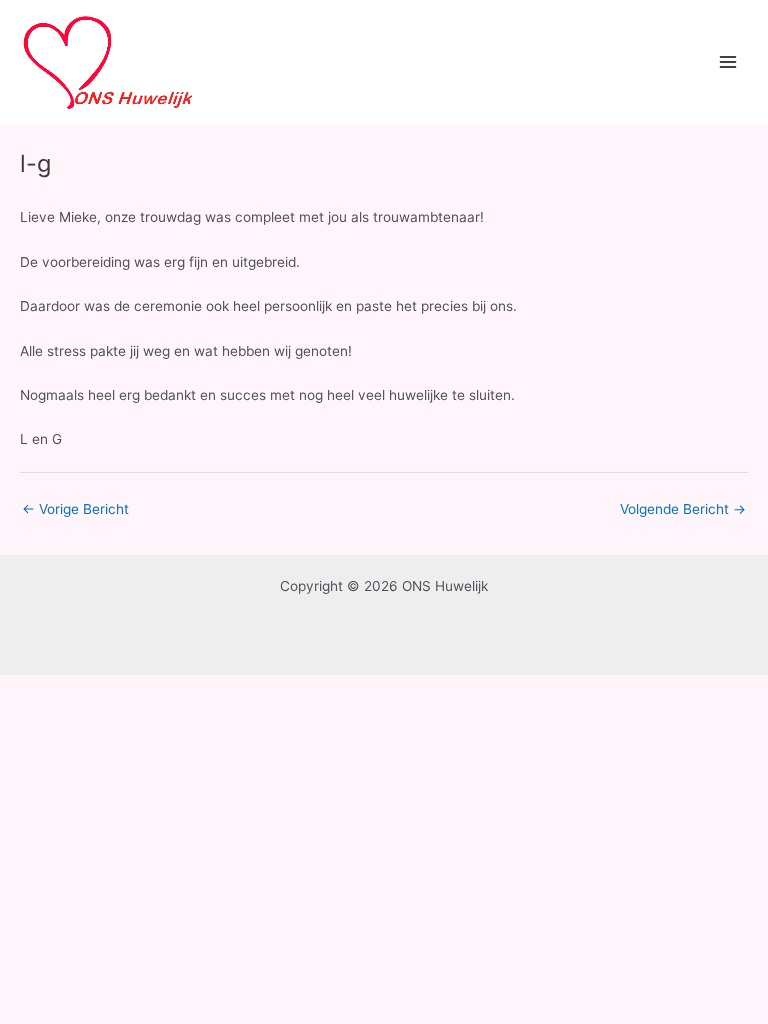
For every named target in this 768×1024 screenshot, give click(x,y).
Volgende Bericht (683, 509)
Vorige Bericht (75, 509)
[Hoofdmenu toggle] (728, 62)
